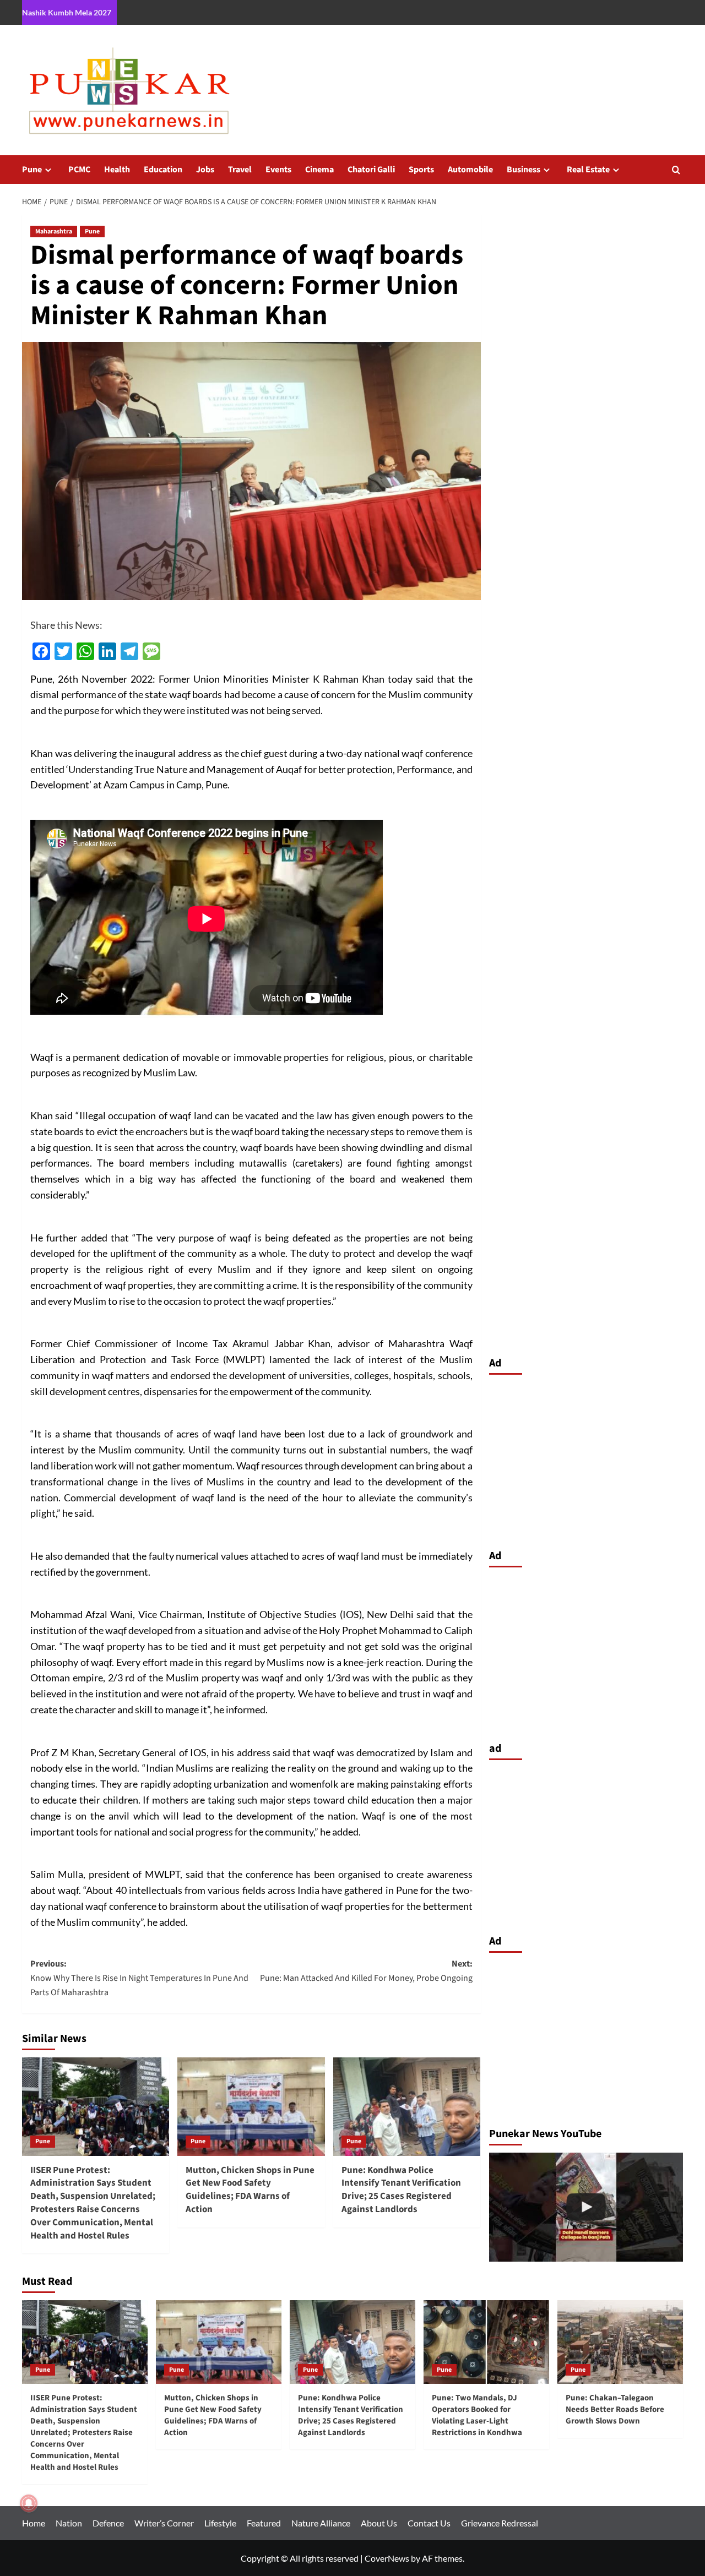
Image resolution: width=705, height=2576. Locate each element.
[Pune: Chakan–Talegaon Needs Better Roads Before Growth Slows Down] (620, 2342)
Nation (69, 2523)
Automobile (470, 170)
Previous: (139, 1978)
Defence (108, 2523)
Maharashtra (54, 232)
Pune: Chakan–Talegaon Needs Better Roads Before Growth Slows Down (615, 2409)
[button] (676, 170)
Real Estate (588, 170)
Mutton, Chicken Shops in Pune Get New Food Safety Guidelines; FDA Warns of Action (250, 2190)
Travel (240, 170)
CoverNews (387, 2558)
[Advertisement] (586, 1459)
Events (278, 170)
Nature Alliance (321, 2523)
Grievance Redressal (500, 2523)
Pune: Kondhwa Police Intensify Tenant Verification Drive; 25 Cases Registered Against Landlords (401, 2190)
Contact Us (429, 2523)
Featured (264, 2523)
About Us (379, 2523)
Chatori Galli (371, 170)
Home (34, 2523)
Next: (366, 1971)
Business (524, 170)
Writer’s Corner (164, 2523)
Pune (32, 170)
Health (117, 170)
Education (163, 170)
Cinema (319, 170)
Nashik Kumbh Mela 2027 (67, 12)
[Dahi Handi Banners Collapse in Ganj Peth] (586, 2207)
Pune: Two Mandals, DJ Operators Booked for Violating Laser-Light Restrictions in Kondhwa (477, 2415)
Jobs (205, 170)
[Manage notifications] (29, 2503)
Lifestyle (220, 2523)
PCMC (79, 170)
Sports (421, 170)
